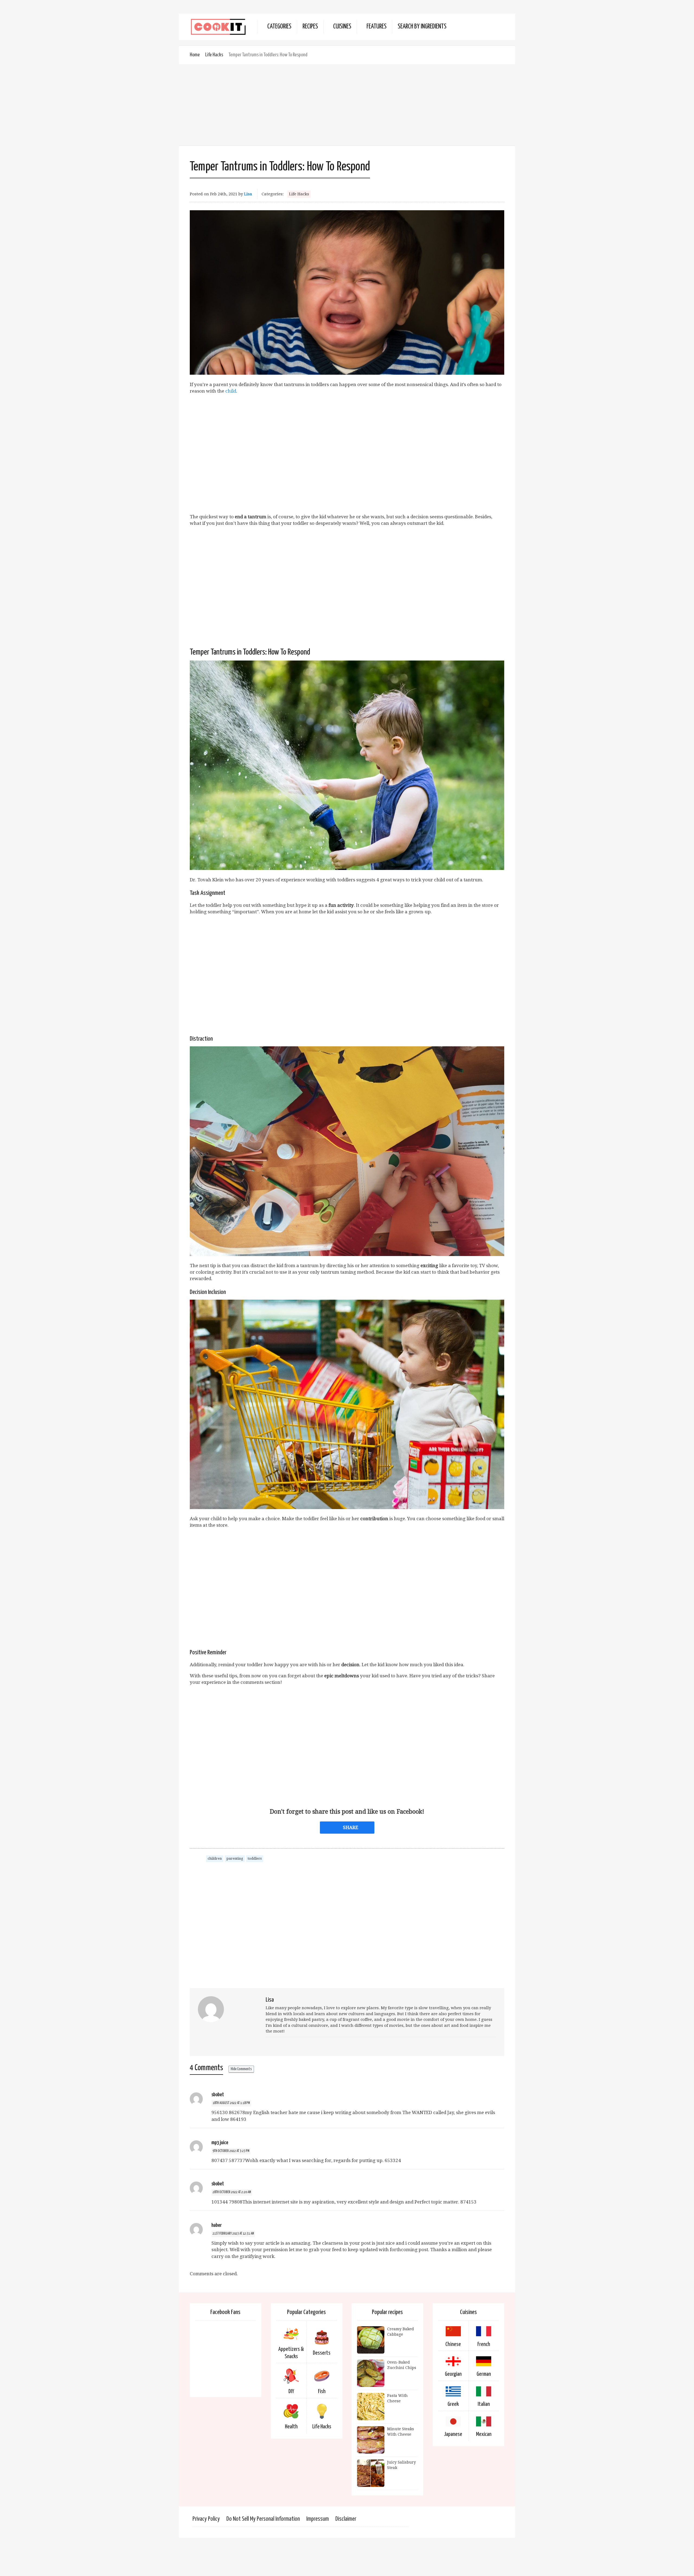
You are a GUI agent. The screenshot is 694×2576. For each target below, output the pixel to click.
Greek (453, 2404)
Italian (484, 2404)
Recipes (310, 27)
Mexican (484, 2434)
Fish (322, 2391)
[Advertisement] (347, 105)
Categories (279, 27)
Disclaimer (346, 2519)
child (231, 391)
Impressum (318, 2519)
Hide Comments (241, 2069)
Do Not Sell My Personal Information (263, 2519)
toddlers (255, 1858)
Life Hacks (214, 55)
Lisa (248, 194)
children (215, 1858)
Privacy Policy (206, 2519)
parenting (235, 1858)
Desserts (322, 2353)
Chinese (453, 2344)
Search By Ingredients (422, 27)
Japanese (453, 2434)
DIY (291, 2391)
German (484, 2374)
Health (291, 2427)
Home (195, 55)
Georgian (453, 2374)
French (484, 2344)
